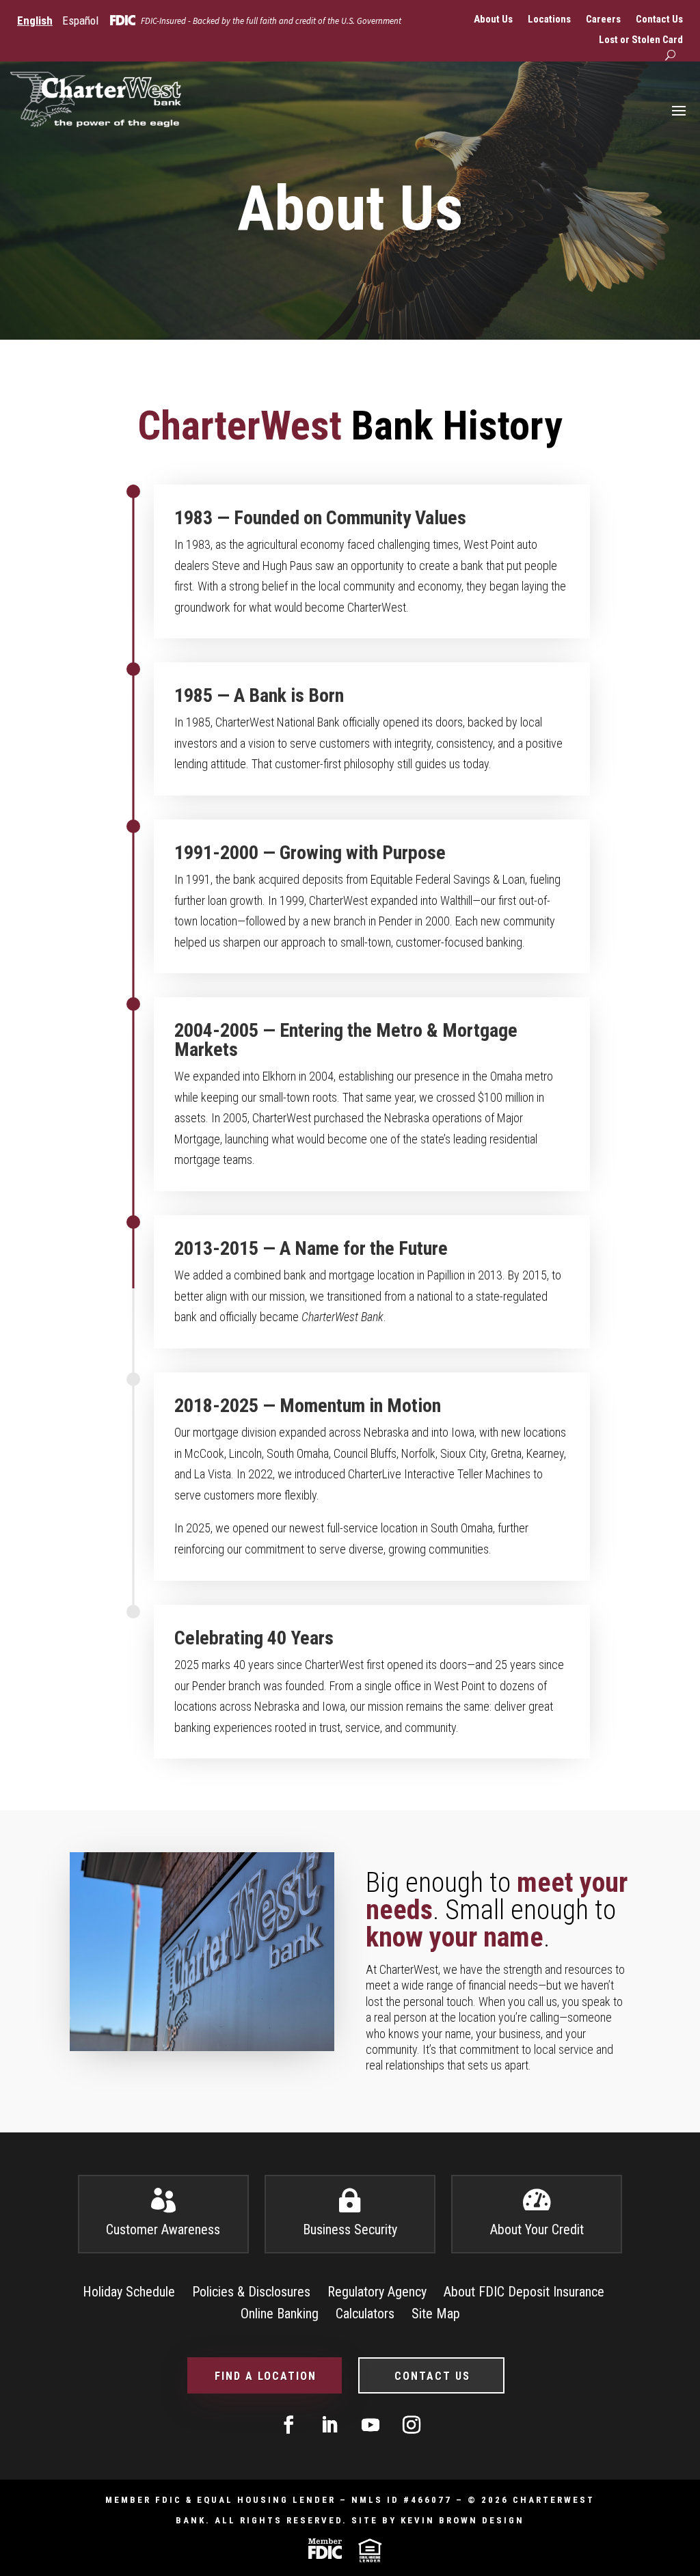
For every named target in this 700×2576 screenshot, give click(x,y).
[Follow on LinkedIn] (329, 2425)
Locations (549, 20)
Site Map (436, 2314)
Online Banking (280, 2314)
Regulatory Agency (377, 2292)
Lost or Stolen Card (641, 40)
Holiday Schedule (129, 2292)
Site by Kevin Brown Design (438, 2520)
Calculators (365, 2314)
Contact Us (659, 20)
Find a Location (266, 2376)
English (35, 21)
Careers (603, 20)
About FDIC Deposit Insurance (524, 2292)
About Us (493, 20)
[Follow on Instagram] (412, 2425)
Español (80, 21)
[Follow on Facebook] (288, 2425)
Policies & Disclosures (251, 2292)
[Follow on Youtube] (371, 2425)
